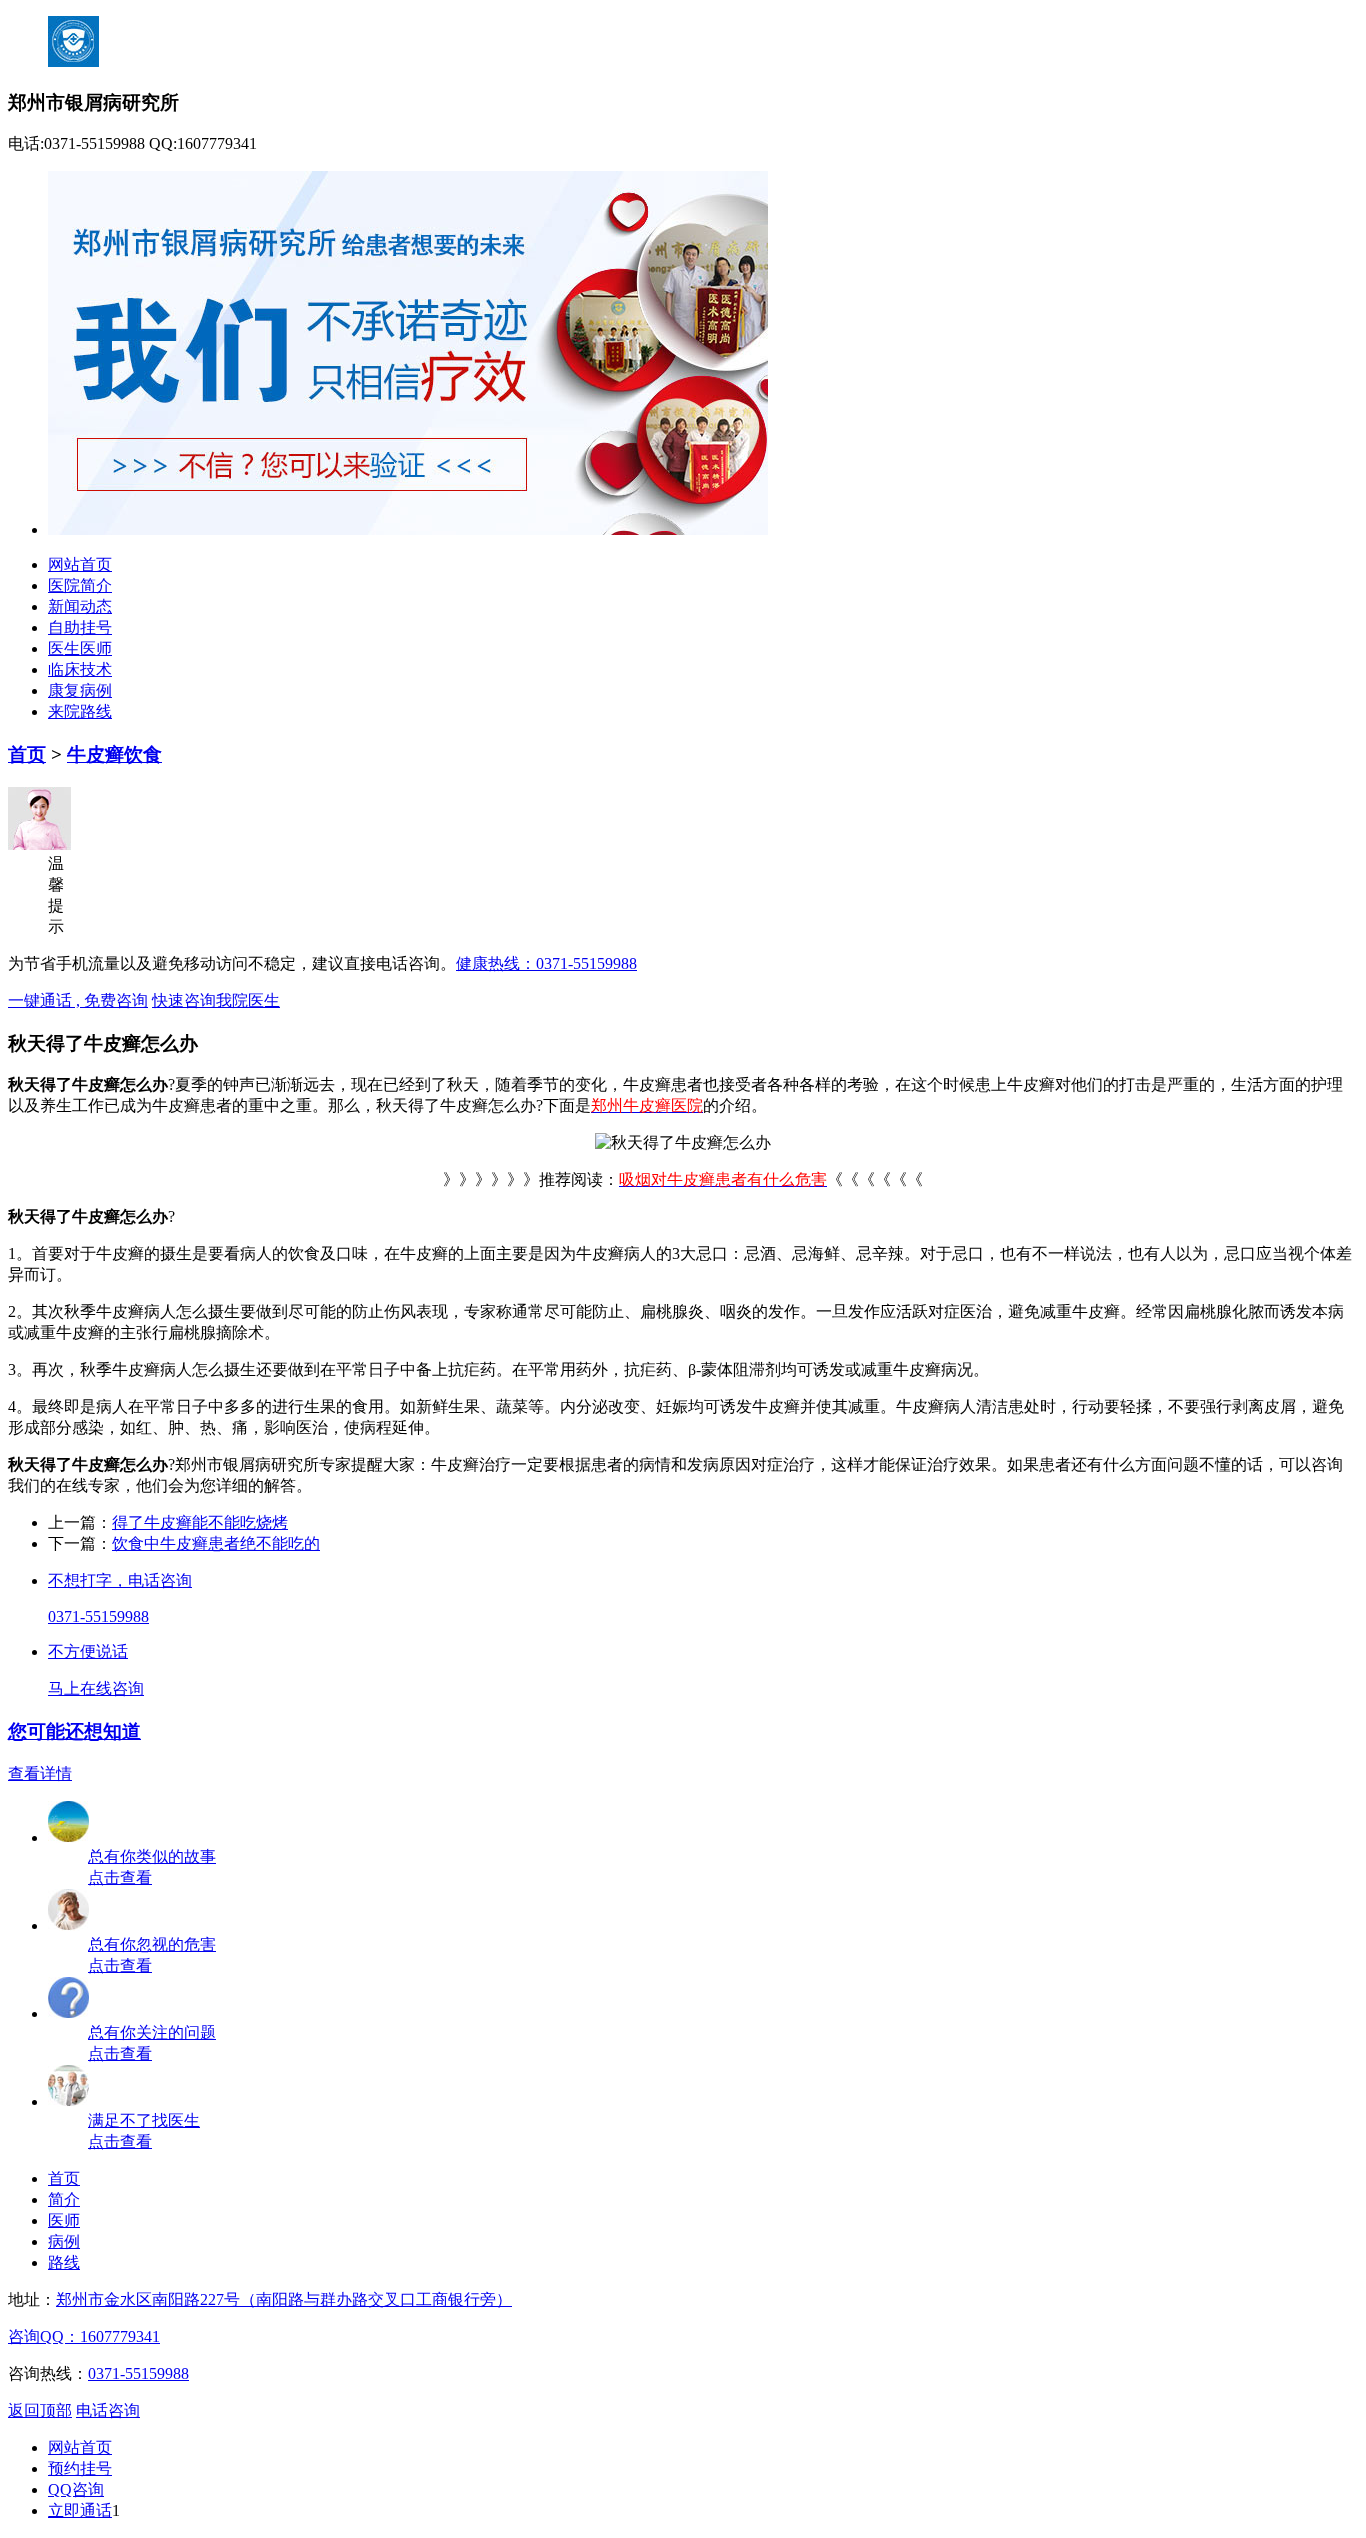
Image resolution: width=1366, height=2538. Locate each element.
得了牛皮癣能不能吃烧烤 (200, 1522)
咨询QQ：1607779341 (84, 2336)
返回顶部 (40, 2410)
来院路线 (80, 711)
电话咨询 (108, 2410)
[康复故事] (69, 1837)
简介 (64, 2199)
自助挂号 (80, 627)
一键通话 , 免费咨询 (78, 1000)
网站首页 (80, 564)
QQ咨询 (76, 2489)
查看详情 (40, 1773)
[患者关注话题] (69, 2013)
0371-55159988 (98, 1616)
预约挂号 (80, 2468)
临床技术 (80, 669)
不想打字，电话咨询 (120, 1580)
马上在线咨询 (96, 1688)
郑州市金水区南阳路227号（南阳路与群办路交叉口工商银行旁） (284, 2299)
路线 (64, 2262)
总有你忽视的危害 (152, 1944)
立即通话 (80, 2510)
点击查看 (120, 1877)
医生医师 (80, 648)
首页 (27, 754)
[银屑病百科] (69, 1925)
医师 (64, 2220)
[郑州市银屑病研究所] (408, 529)
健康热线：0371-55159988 (546, 963)
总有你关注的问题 (152, 2032)
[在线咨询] (69, 2101)
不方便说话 (88, 1651)
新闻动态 (80, 606)
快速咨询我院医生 (216, 1000)
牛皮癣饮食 (114, 754)
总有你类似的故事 (152, 1856)
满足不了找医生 (144, 2120)
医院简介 (80, 585)
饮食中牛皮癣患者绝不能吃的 (216, 1543)
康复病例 (80, 690)
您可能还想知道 (74, 1731)
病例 (64, 2241)
